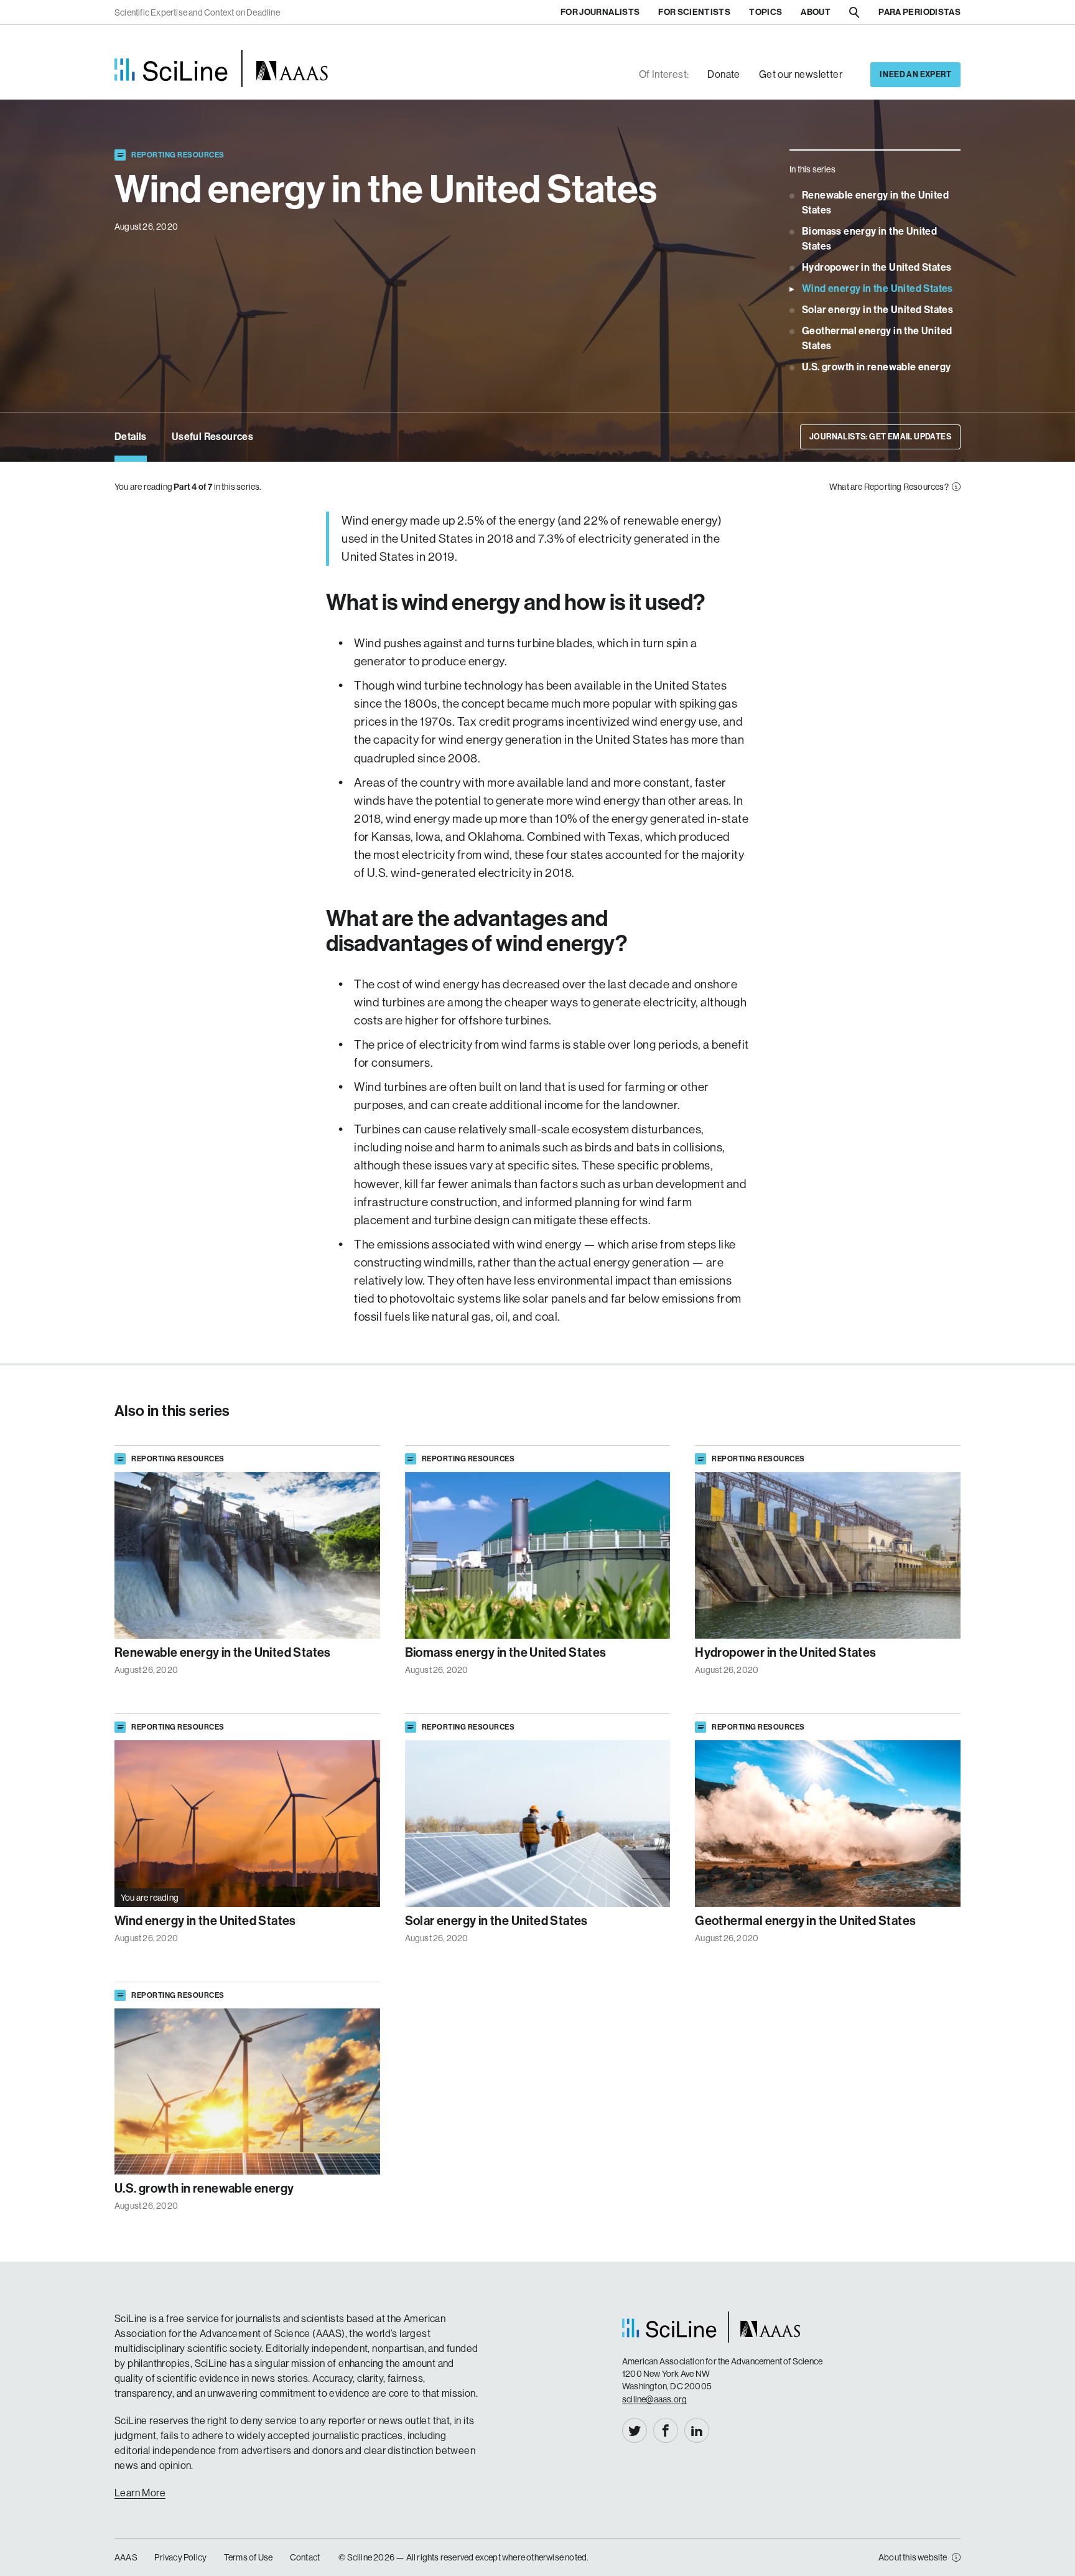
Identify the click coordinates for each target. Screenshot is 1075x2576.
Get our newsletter (801, 74)
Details (131, 437)
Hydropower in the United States (877, 267)
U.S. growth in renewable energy (876, 367)
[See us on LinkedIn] (697, 2430)
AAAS (126, 2557)
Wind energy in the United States (877, 288)
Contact (305, 2557)
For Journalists (600, 12)
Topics (766, 12)
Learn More (140, 2493)
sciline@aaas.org (654, 2399)
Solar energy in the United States (877, 310)
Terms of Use (248, 2557)
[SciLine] (221, 68)
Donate (724, 74)
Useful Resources (212, 437)
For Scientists (694, 12)
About (816, 12)
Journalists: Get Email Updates (880, 437)
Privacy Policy (180, 2557)
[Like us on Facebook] (666, 2430)
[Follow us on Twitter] (635, 2430)
